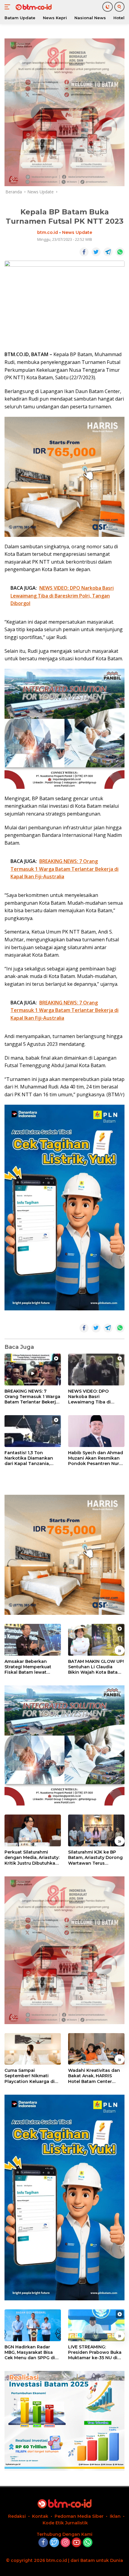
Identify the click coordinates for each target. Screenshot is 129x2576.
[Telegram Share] (108, 252)
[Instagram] (65, 2543)
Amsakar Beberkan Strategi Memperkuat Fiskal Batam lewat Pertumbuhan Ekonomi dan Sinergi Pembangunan (30, 1667)
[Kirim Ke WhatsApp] (120, 252)
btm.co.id (48, 232)
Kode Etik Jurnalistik (65, 2523)
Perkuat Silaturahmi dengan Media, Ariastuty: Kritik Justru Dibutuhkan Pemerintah (32, 1858)
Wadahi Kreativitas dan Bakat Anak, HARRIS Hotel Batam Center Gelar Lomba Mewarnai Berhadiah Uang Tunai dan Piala (94, 2076)
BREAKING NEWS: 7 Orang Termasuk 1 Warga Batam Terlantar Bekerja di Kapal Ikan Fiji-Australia (32, 1397)
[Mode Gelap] (108, 7)
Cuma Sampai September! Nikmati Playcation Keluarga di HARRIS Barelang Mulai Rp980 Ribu (30, 2076)
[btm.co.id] (33, 7)
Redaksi (17, 2516)
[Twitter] (54, 2543)
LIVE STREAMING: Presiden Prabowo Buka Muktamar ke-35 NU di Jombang (95, 2352)
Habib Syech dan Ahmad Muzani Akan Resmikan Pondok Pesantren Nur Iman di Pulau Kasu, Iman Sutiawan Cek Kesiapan (96, 1458)
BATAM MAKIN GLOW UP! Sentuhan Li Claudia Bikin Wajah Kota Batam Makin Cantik (96, 1667)
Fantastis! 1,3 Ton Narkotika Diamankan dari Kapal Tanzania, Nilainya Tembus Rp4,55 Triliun (31, 1458)
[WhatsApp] (88, 2543)
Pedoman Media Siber (79, 2516)
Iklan (115, 2516)
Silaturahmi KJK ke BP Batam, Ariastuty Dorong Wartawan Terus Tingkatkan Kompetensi (95, 1858)
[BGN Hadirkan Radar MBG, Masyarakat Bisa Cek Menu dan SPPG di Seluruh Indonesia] (33, 2325)
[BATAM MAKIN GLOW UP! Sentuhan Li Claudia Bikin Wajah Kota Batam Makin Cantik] (96, 1640)
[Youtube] (76, 2543)
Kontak (40, 2516)
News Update (77, 232)
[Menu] (9, 7)
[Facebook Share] (84, 252)
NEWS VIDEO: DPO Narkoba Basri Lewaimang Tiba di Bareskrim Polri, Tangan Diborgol (95, 1397)
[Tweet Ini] (96, 252)
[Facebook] (43, 2543)
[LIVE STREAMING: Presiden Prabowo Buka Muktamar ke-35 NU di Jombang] (96, 2325)
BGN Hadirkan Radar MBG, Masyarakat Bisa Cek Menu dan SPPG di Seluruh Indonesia (30, 2352)
